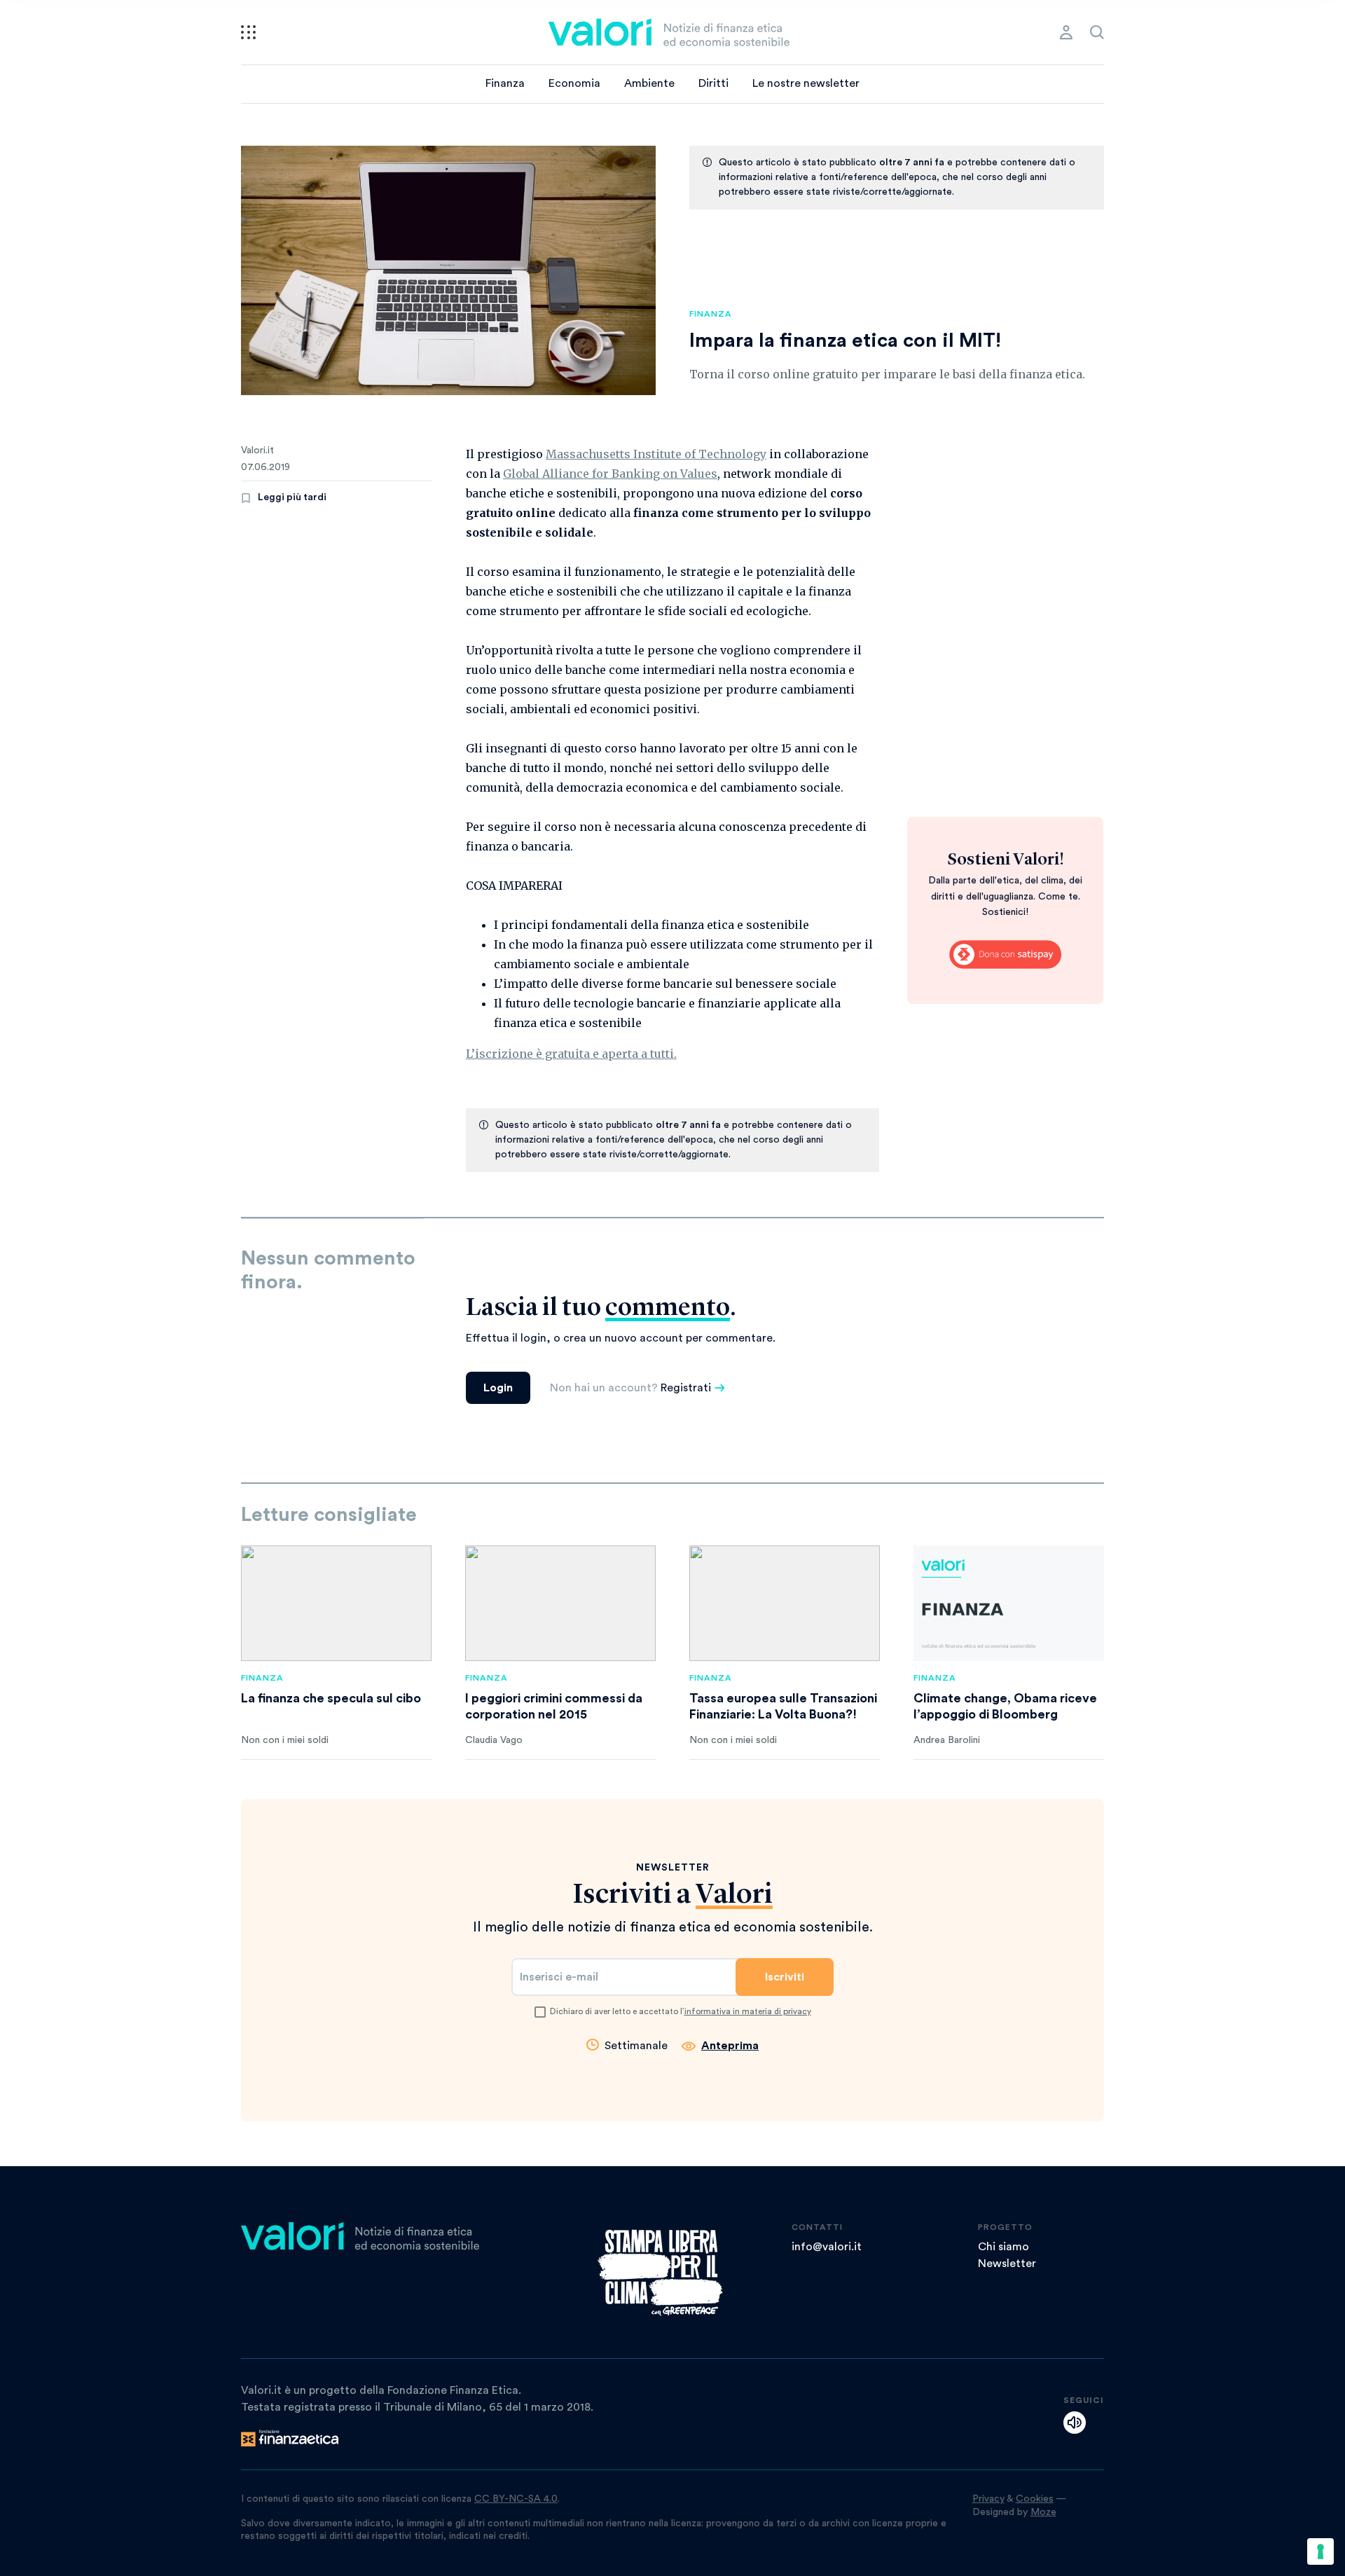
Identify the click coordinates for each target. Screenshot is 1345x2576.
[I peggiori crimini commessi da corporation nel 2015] (560, 1603)
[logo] (669, 32)
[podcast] (1075, 2423)
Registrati (686, 1388)
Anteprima (730, 2046)
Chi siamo (1003, 2247)
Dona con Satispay (1005, 954)
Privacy (988, 2499)
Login (498, 1388)
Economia (574, 83)
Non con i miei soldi (285, 1740)
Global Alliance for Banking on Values (610, 474)
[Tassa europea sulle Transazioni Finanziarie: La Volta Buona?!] (785, 1603)
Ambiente (649, 83)
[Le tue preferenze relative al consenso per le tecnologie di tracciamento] (1320, 2551)
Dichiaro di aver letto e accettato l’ (681, 2011)
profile (1066, 32)
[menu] (248, 32)
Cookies (1035, 2499)
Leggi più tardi (292, 497)
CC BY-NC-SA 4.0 (516, 2499)
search (1097, 32)
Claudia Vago (494, 1740)
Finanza (505, 83)
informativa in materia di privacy (748, 2011)
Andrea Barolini (947, 1740)
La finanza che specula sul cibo (331, 1698)
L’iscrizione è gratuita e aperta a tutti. (571, 1054)
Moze (1043, 2512)
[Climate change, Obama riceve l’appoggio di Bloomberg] (1009, 1603)
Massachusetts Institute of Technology (656, 454)
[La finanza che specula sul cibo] (336, 1603)
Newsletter (1007, 2264)
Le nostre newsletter (806, 83)
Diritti (713, 83)
